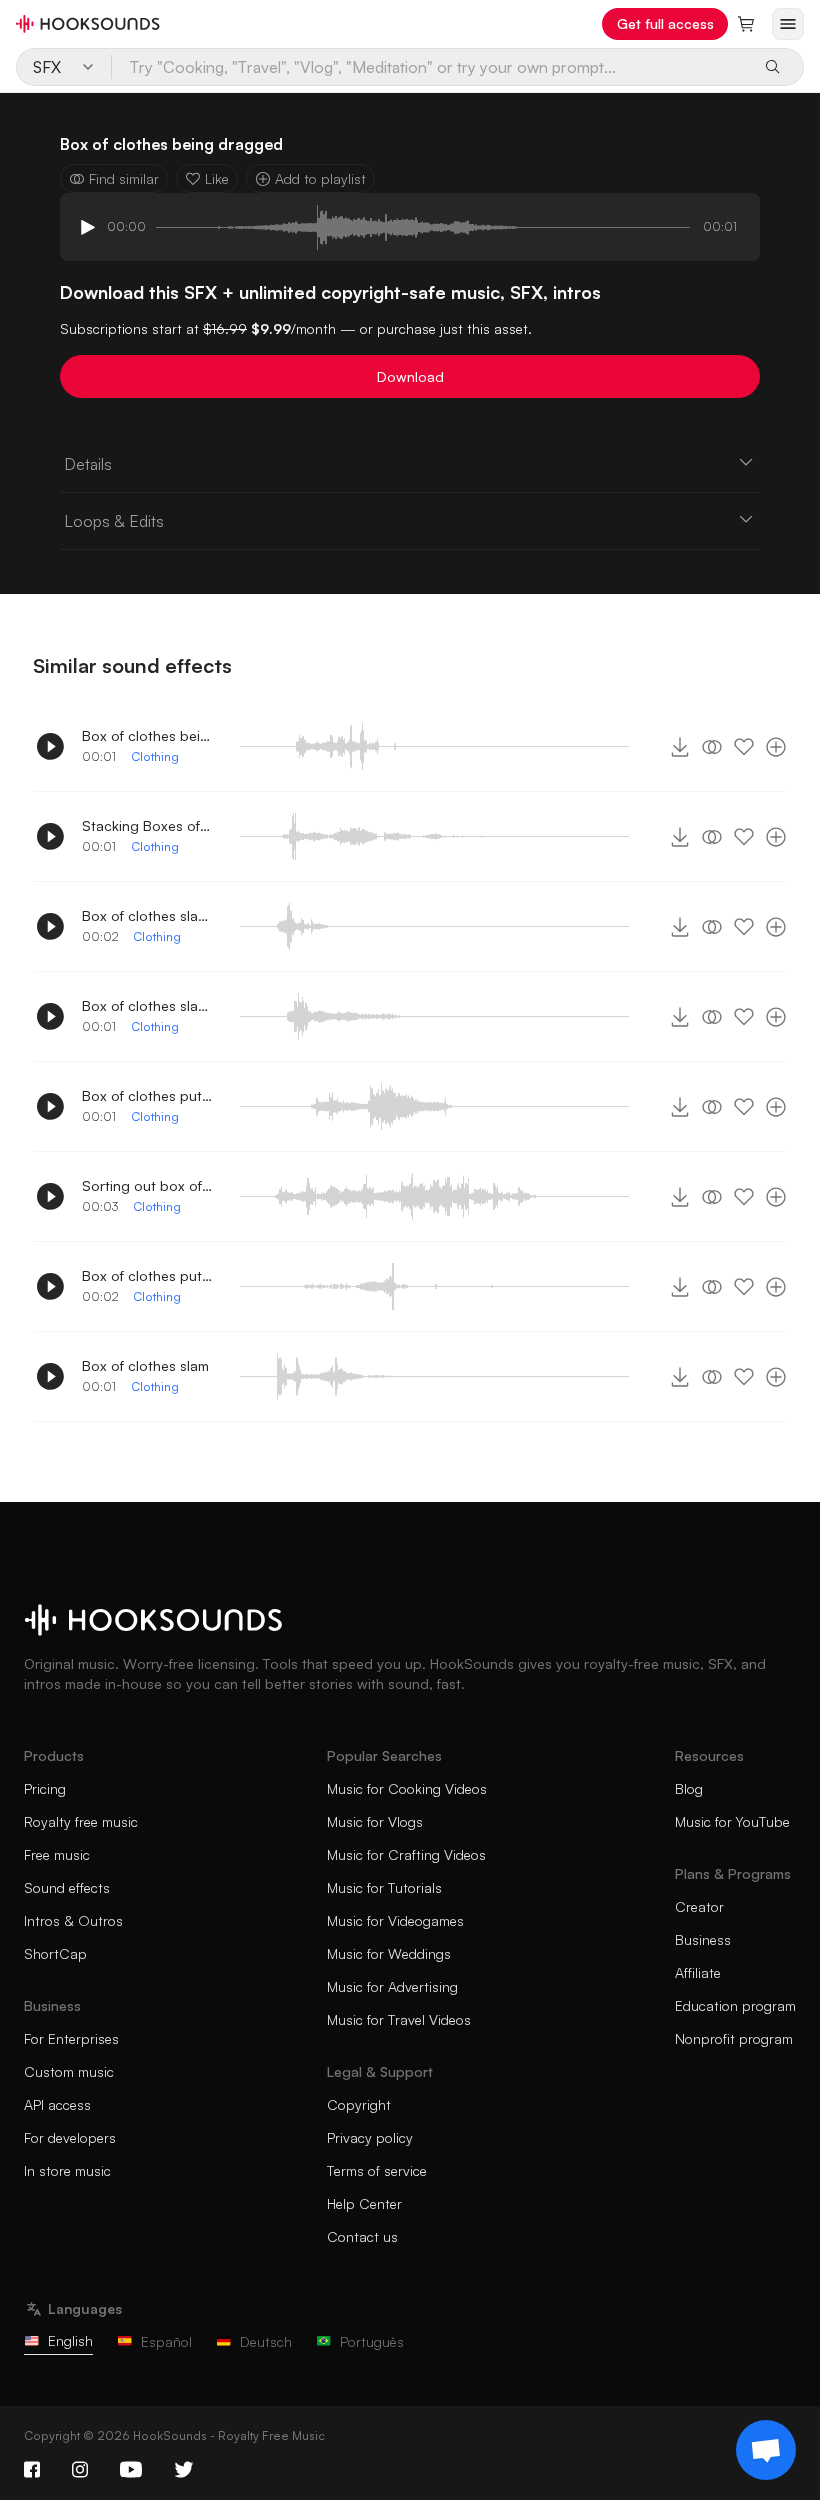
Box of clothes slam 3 (147, 915)
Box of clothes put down (147, 1095)
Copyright (359, 2104)
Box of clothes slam (145, 1365)
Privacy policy (370, 2137)
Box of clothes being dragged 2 (147, 735)
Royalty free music (81, 1821)
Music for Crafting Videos (406, 1854)
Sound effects (67, 1887)
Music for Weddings (389, 1953)
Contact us (362, 2236)
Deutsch (266, 2341)
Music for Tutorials (384, 1887)
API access (57, 2104)
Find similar (124, 178)
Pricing (45, 1788)
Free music (57, 1854)
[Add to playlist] (776, 747)
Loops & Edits (114, 521)
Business (703, 1939)
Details (88, 464)
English (70, 2340)
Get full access (665, 23)
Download (410, 376)
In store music (67, 2170)
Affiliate (698, 1972)
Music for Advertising (392, 1986)
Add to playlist (320, 178)
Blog (689, 1788)
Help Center (364, 2203)
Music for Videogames (395, 1920)
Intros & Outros (73, 1920)
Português (372, 2341)
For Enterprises (71, 2038)
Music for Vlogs (375, 1821)
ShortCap (55, 1953)
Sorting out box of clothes (147, 1185)
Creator (699, 1906)
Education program (735, 2005)
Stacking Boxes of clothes (147, 825)
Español (166, 2341)
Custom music (69, 2071)
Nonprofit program (734, 2038)
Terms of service (377, 2170)
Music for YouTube (732, 1821)
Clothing (155, 756)
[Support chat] (766, 2450)
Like (217, 178)
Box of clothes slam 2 (147, 1005)
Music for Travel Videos (399, 2019)
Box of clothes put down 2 (147, 1275)
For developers (70, 2137)
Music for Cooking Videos (407, 1788)
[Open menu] (788, 24)
